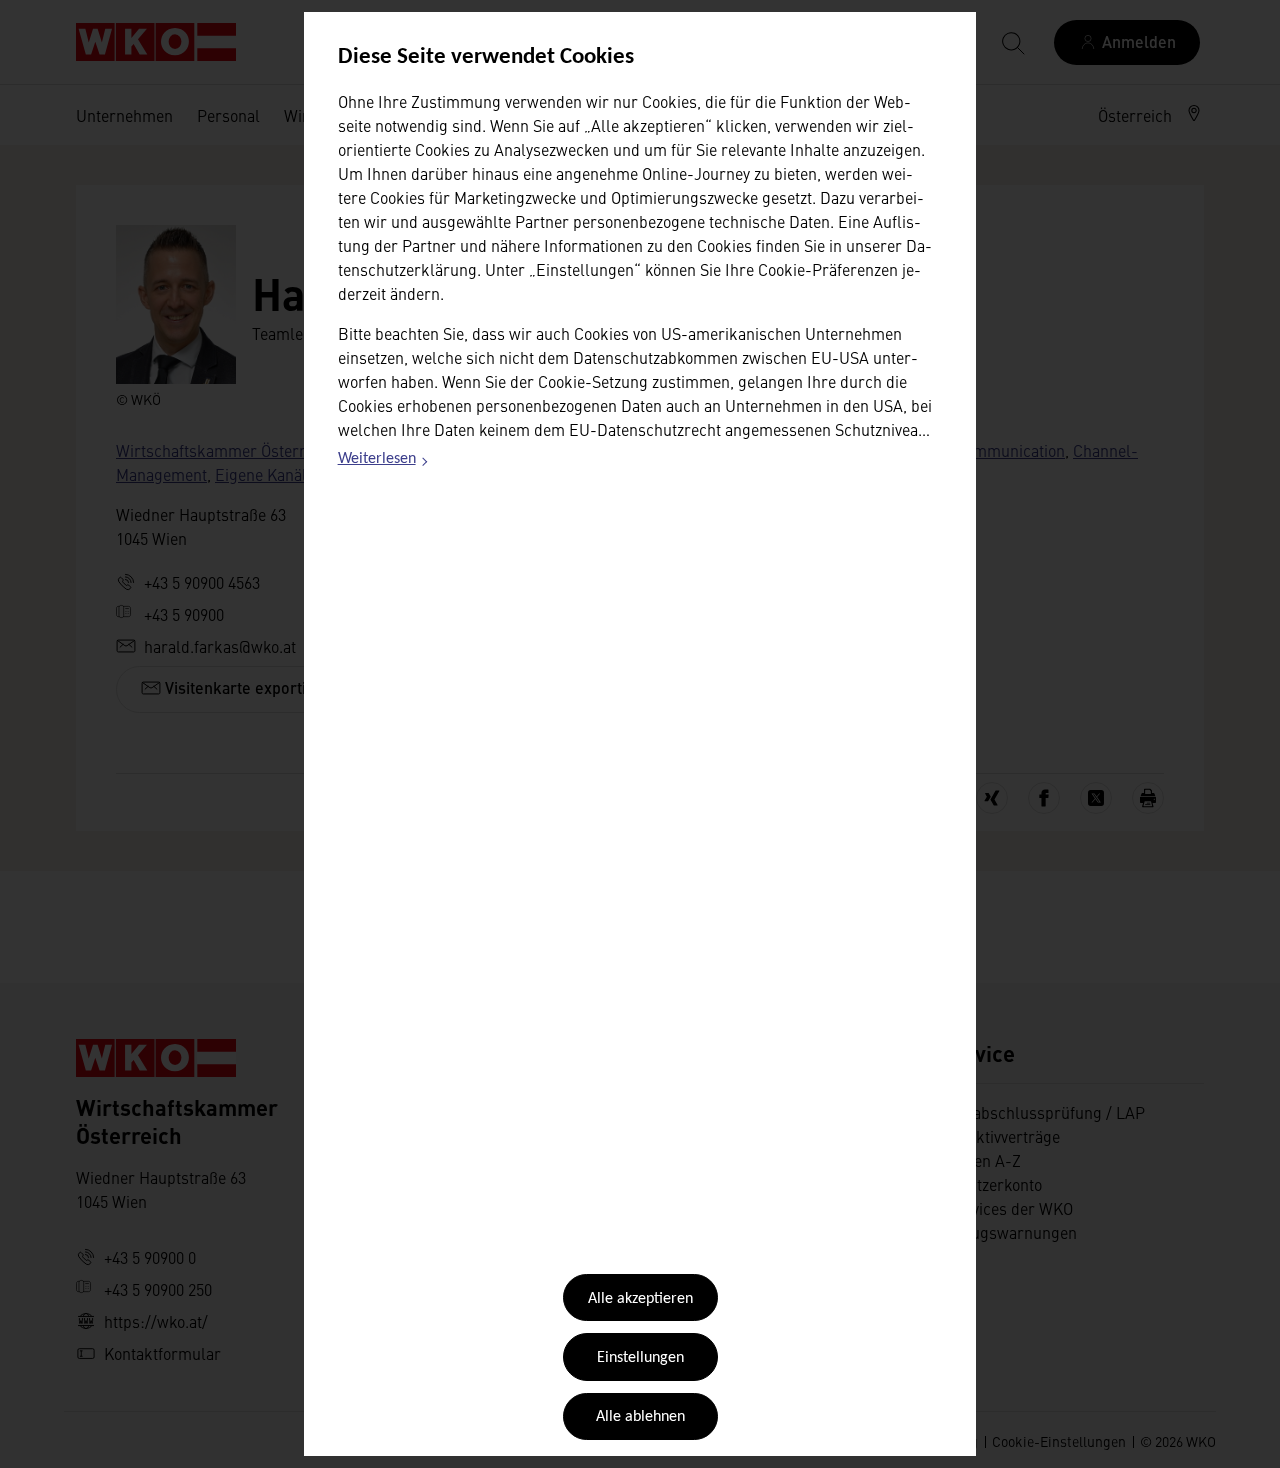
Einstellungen (640, 1358)
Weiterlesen (384, 462)
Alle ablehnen (640, 1417)
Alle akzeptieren (640, 1299)
